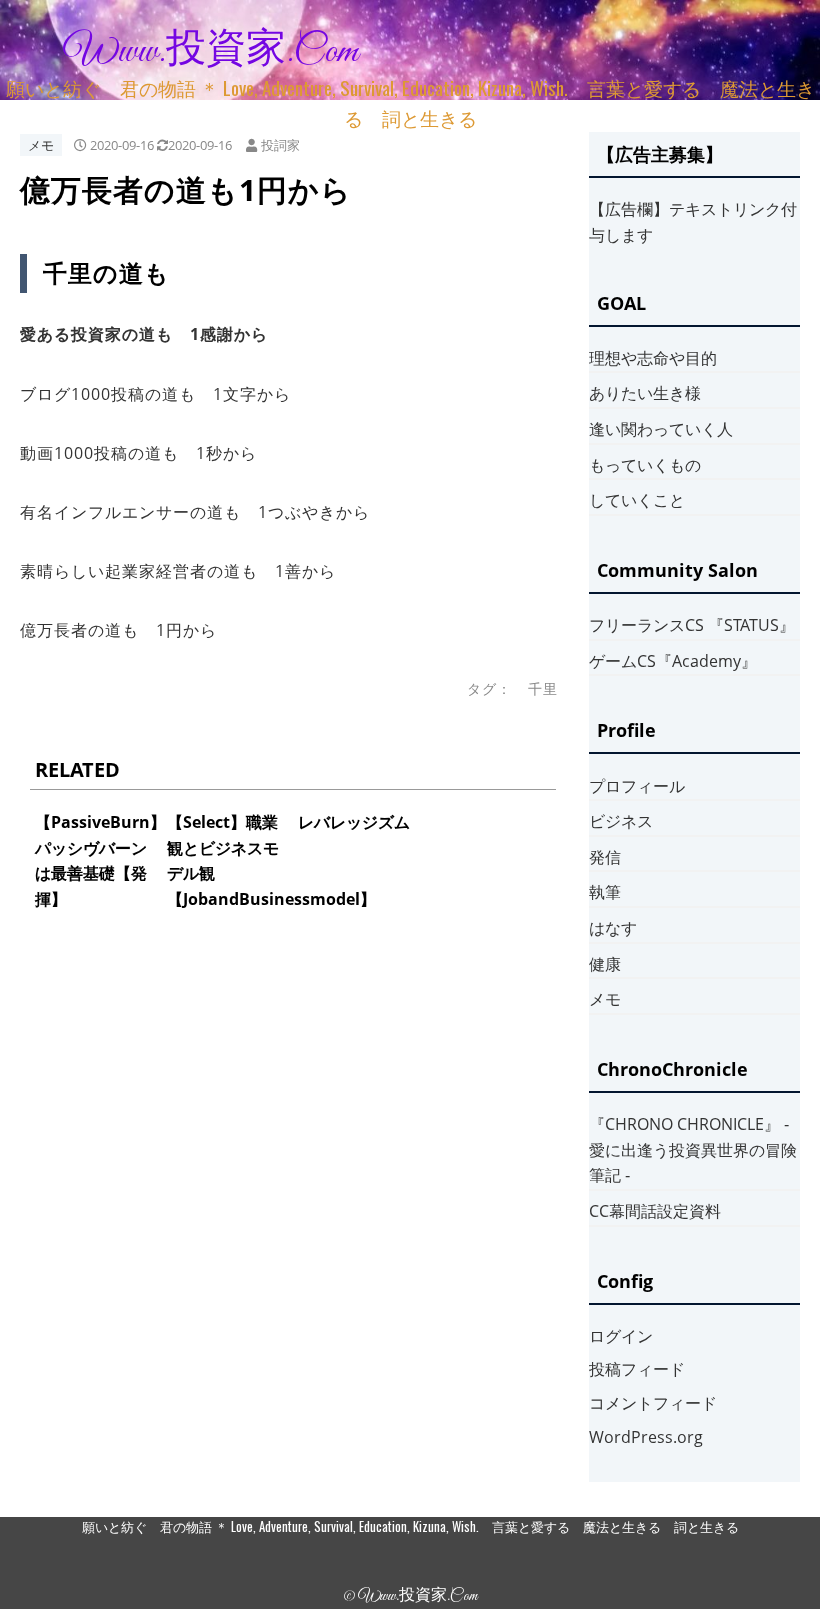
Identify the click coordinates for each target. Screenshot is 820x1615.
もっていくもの (645, 465)
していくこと (637, 500)
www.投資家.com (211, 52)
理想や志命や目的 (653, 358)
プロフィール (637, 786)
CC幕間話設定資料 (655, 1211)
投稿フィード (637, 1369)
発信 (605, 857)
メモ (41, 145)
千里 (543, 688)
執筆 (605, 892)
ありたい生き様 (645, 393)
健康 (605, 964)
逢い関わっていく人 (661, 429)
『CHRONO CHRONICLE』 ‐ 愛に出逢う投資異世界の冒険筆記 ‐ (693, 1149)
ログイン (621, 1336)
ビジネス (621, 821)
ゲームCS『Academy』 (673, 661)
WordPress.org (646, 1437)
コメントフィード (653, 1403)
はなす (613, 928)
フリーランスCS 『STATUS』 (692, 625)
